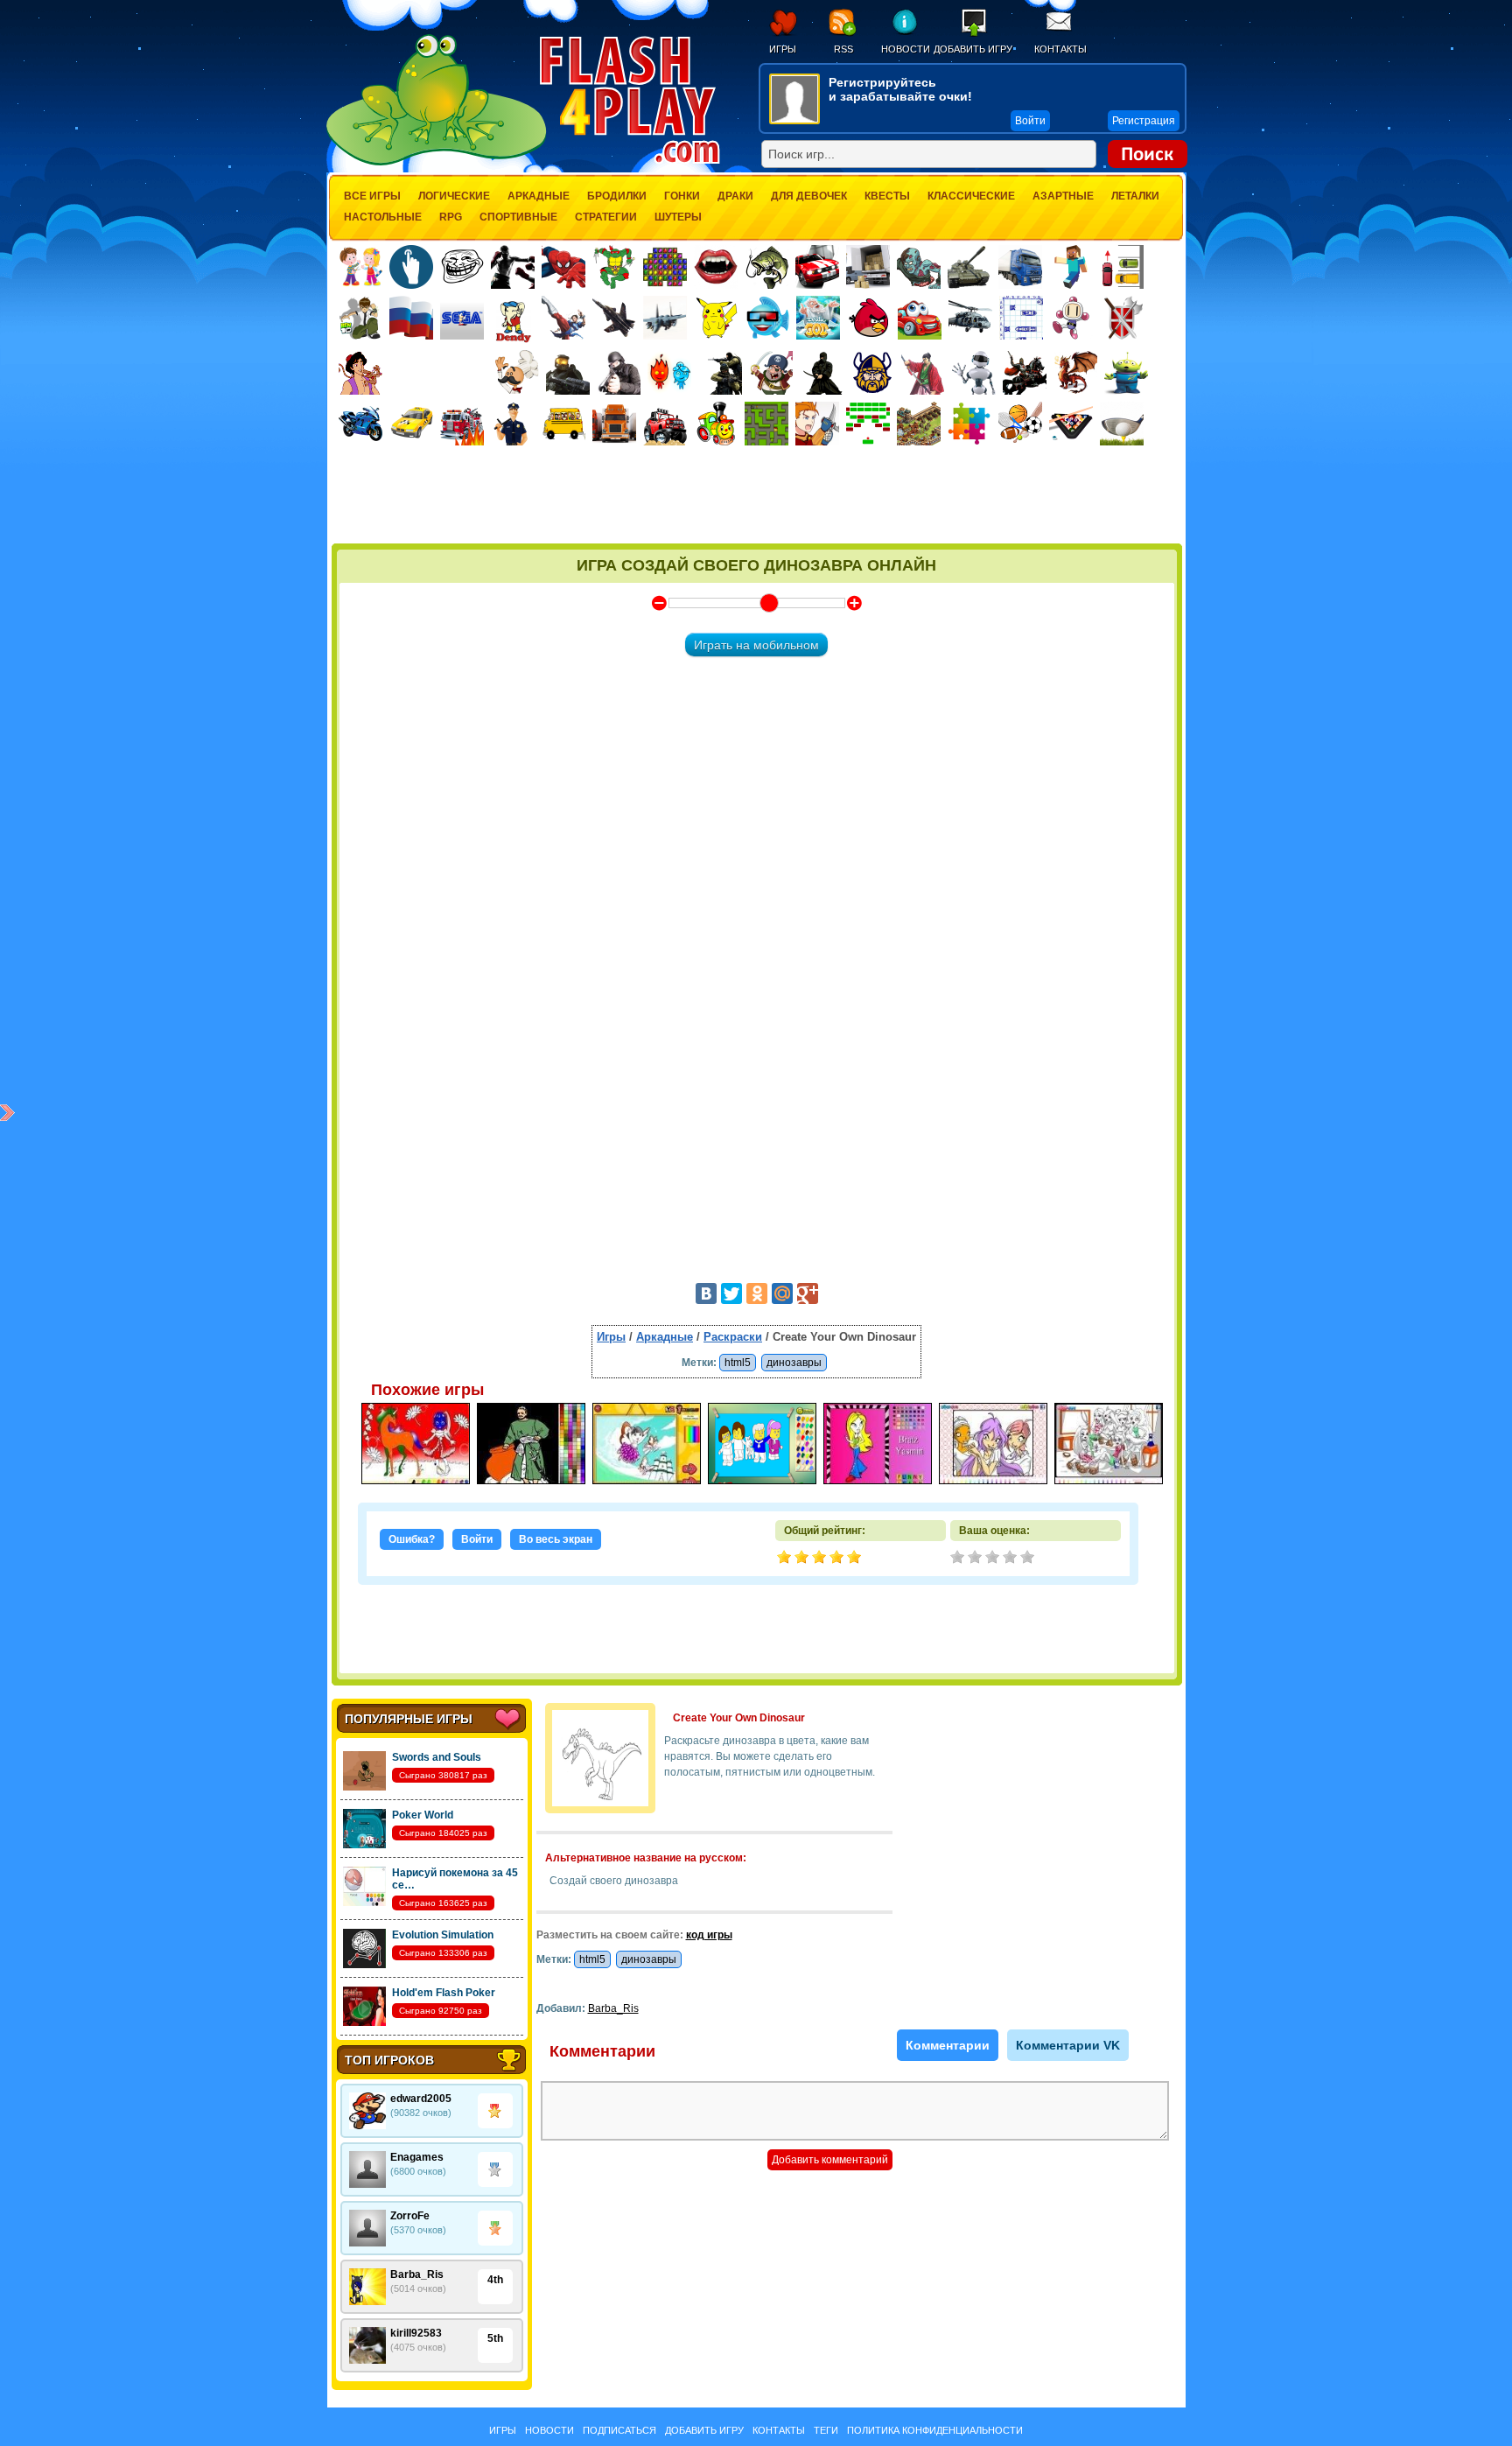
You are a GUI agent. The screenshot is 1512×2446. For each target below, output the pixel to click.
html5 (738, 1363)
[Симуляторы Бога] (818, 318)
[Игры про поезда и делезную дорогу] (716, 424)
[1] (959, 1559)
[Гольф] (1122, 424)
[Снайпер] (619, 373)
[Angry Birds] (869, 318)
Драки (735, 196)
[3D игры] (767, 318)
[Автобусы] (563, 424)
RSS (843, 49)
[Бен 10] (360, 318)
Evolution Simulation (443, 1935)
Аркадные (539, 196)
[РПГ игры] (817, 424)
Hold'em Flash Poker (444, 1993)
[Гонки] (817, 267)
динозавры (794, 1363)
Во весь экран (556, 1539)
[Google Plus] (808, 1293)
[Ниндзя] (822, 373)
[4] (1011, 1559)
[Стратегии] (1123, 318)
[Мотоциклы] (360, 424)
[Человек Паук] (563, 267)
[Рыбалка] (766, 267)
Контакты (1060, 49)
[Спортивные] (1020, 424)
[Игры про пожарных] (462, 424)
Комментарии (948, 2045)
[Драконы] (1075, 373)
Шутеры (678, 217)
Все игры (372, 196)
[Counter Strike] (720, 373)
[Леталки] (614, 318)
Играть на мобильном (756, 645)
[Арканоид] (868, 424)
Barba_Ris (417, 2274)
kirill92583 (416, 2333)
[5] (1029, 1559)
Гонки (682, 196)
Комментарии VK (1068, 2045)
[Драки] (563, 318)
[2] (976, 1559)
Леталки (1135, 196)
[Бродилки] (766, 424)
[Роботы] (974, 373)
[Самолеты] (665, 318)
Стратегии (606, 217)
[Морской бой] (1021, 318)
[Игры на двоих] (360, 267)
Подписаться (619, 2430)
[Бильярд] (1071, 424)
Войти (477, 1539)
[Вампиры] (716, 267)
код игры (709, 1935)
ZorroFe (410, 2216)
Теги (826, 2430)
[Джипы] (665, 424)
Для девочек (809, 196)
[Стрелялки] (568, 373)
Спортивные (518, 217)
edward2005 (421, 2099)
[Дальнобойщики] (614, 424)
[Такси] (411, 424)
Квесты (887, 196)
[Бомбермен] (1072, 318)
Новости (905, 49)
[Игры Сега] (462, 320)
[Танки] (969, 267)
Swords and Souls (437, 1757)
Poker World (423, 1815)
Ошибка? (412, 1539)
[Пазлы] (969, 424)
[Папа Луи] (517, 372)
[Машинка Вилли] (920, 318)
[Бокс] (513, 267)
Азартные (1063, 196)
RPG (451, 217)
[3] (994, 1559)
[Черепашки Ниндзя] (614, 267)
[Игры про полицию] (513, 424)
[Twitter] (731, 1293)
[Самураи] (923, 373)
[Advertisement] (757, 496)
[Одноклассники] (757, 1293)
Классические (971, 196)
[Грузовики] (1020, 267)
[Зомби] (919, 267)
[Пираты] (771, 373)
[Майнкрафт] (1071, 267)
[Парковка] (1122, 266)
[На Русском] (411, 318)
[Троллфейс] (462, 267)
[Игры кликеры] (411, 267)
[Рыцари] (1025, 373)
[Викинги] (872, 373)
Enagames (417, 2157)
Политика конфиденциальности (935, 2430)
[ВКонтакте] (706, 1293)
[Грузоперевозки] (868, 267)
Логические (454, 196)
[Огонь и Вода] (669, 373)
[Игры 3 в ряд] (665, 267)
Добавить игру (973, 49)
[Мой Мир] (782, 1293)
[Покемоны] (717, 318)
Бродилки (617, 196)
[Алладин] (360, 373)
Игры (783, 49)
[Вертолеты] (970, 318)
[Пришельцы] (1126, 373)
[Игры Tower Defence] (919, 424)
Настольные (383, 217)
